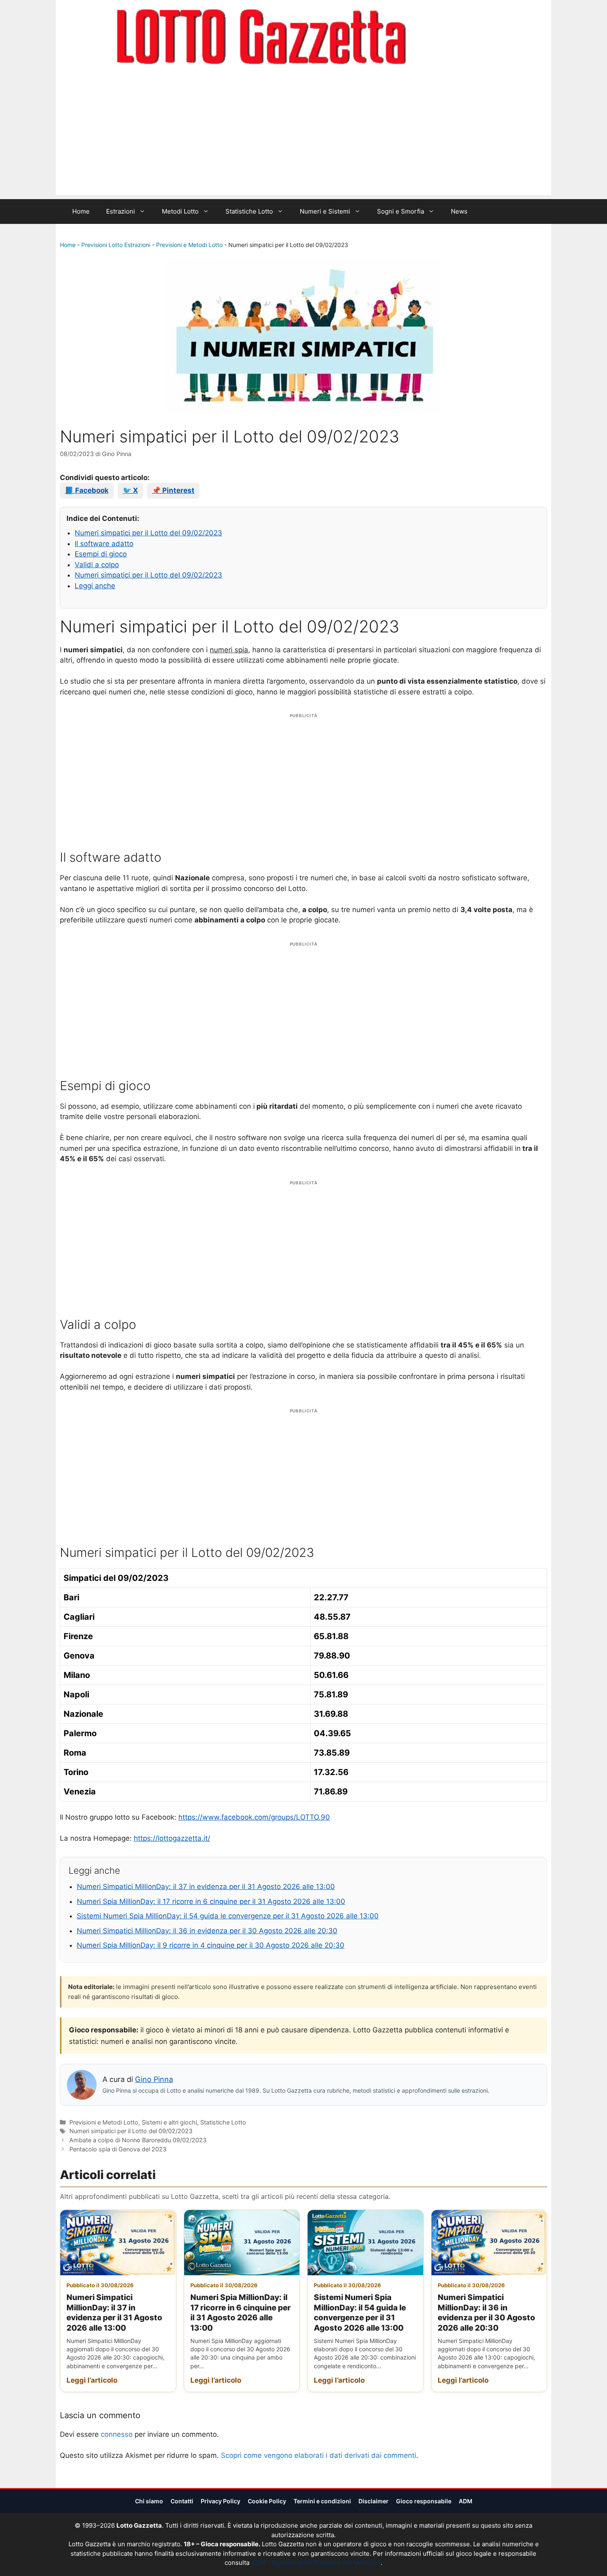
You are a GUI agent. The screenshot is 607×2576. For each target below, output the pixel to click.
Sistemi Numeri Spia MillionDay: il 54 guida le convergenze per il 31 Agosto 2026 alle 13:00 (228, 1916)
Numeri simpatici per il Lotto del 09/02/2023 (148, 533)
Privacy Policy (221, 2501)
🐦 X (130, 490)
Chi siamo (149, 2501)
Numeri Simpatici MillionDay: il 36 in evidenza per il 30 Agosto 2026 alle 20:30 (207, 1931)
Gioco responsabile (424, 2501)
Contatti (182, 2501)
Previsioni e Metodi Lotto (189, 245)
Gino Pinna (154, 2079)
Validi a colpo (97, 565)
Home (81, 211)
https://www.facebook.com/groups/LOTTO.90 (254, 1817)
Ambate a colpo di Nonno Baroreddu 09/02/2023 (138, 2140)
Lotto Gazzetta (454, 38)
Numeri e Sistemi (325, 211)
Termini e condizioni (322, 2501)
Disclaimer (373, 2501)
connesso (117, 2434)
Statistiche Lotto (249, 211)
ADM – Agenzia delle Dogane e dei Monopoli (316, 2563)
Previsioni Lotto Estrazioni (116, 245)
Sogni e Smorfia (401, 211)
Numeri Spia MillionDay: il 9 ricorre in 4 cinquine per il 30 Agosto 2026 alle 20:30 (211, 1945)
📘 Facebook (87, 490)
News (459, 211)
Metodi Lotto (180, 211)
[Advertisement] (303, 137)
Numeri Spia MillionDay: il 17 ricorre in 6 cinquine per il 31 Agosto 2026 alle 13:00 (211, 1901)
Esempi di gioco (101, 554)
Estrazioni (121, 211)
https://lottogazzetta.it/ (172, 1838)
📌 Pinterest (173, 490)
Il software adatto (104, 544)
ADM (466, 2501)
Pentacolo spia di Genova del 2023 (118, 2149)
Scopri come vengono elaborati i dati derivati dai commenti (319, 2455)
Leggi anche (95, 586)
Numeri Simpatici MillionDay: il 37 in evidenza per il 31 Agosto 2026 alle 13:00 (206, 1887)
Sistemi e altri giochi (169, 2122)
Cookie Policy (267, 2501)
